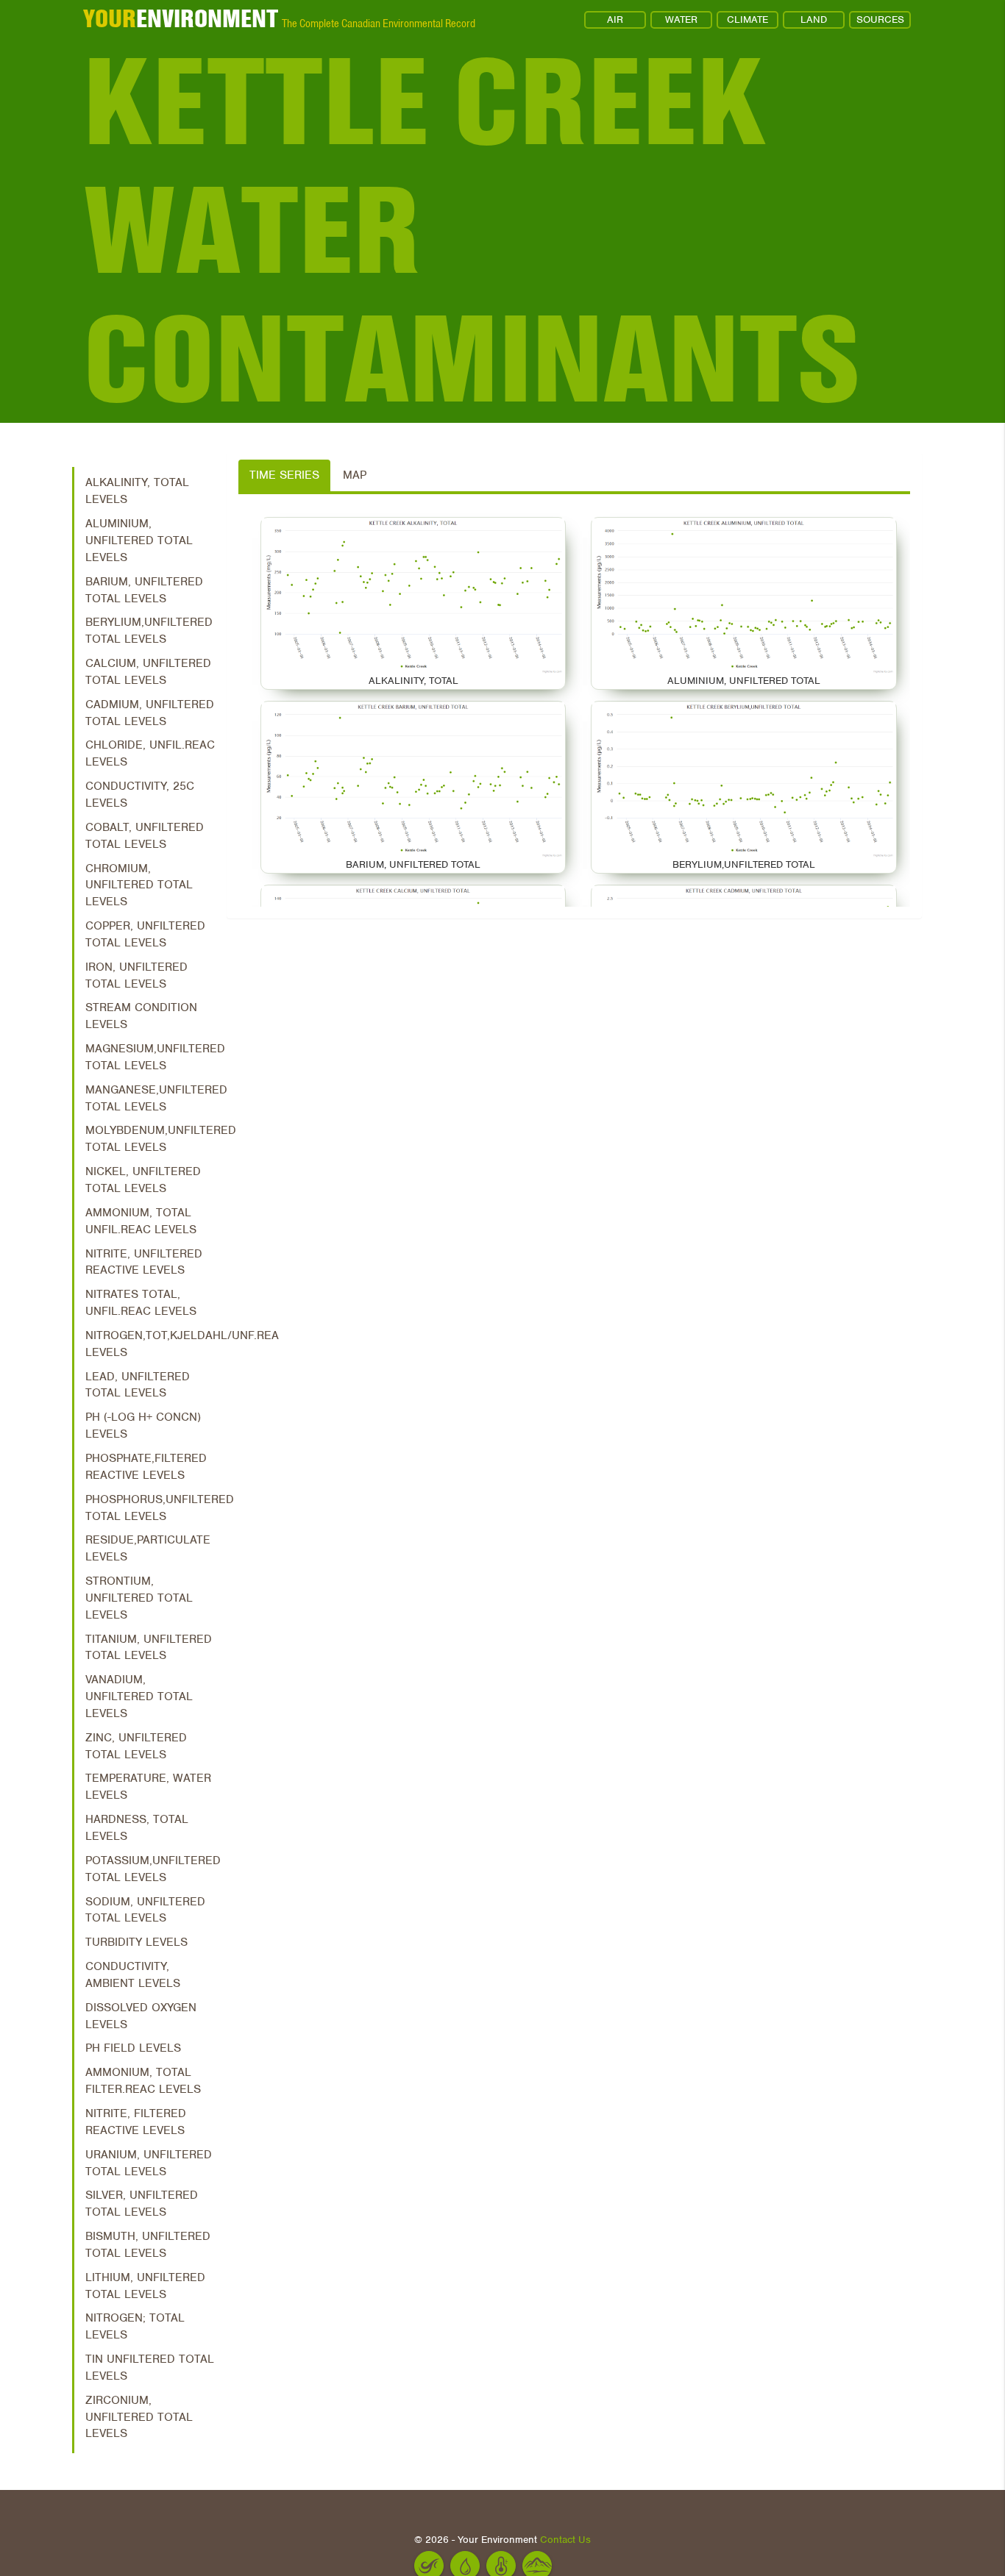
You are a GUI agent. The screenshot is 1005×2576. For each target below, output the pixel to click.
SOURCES (880, 19)
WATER (681, 19)
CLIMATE (747, 19)
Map (355, 475)
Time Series (284, 475)
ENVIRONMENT (181, 18)
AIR (615, 19)
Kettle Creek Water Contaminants (472, 230)
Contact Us (565, 2540)
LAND (814, 19)
